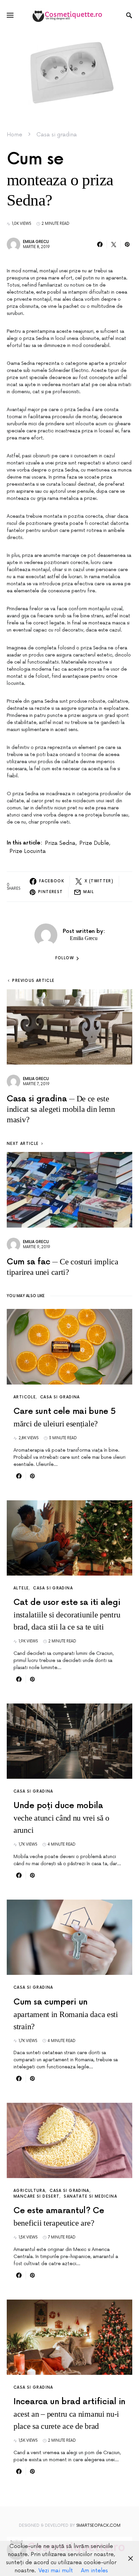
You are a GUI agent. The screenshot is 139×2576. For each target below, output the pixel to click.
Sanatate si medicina (90, 2196)
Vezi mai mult (56, 2571)
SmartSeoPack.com (98, 2526)
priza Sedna (60, 843)
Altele (21, 1588)
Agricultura (29, 2191)
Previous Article (33, 981)
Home (15, 135)
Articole (25, 1397)
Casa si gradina (57, 135)
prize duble (94, 843)
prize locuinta (28, 851)
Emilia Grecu (36, 242)
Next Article (23, 1144)
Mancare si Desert (36, 2196)
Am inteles (94, 2571)
